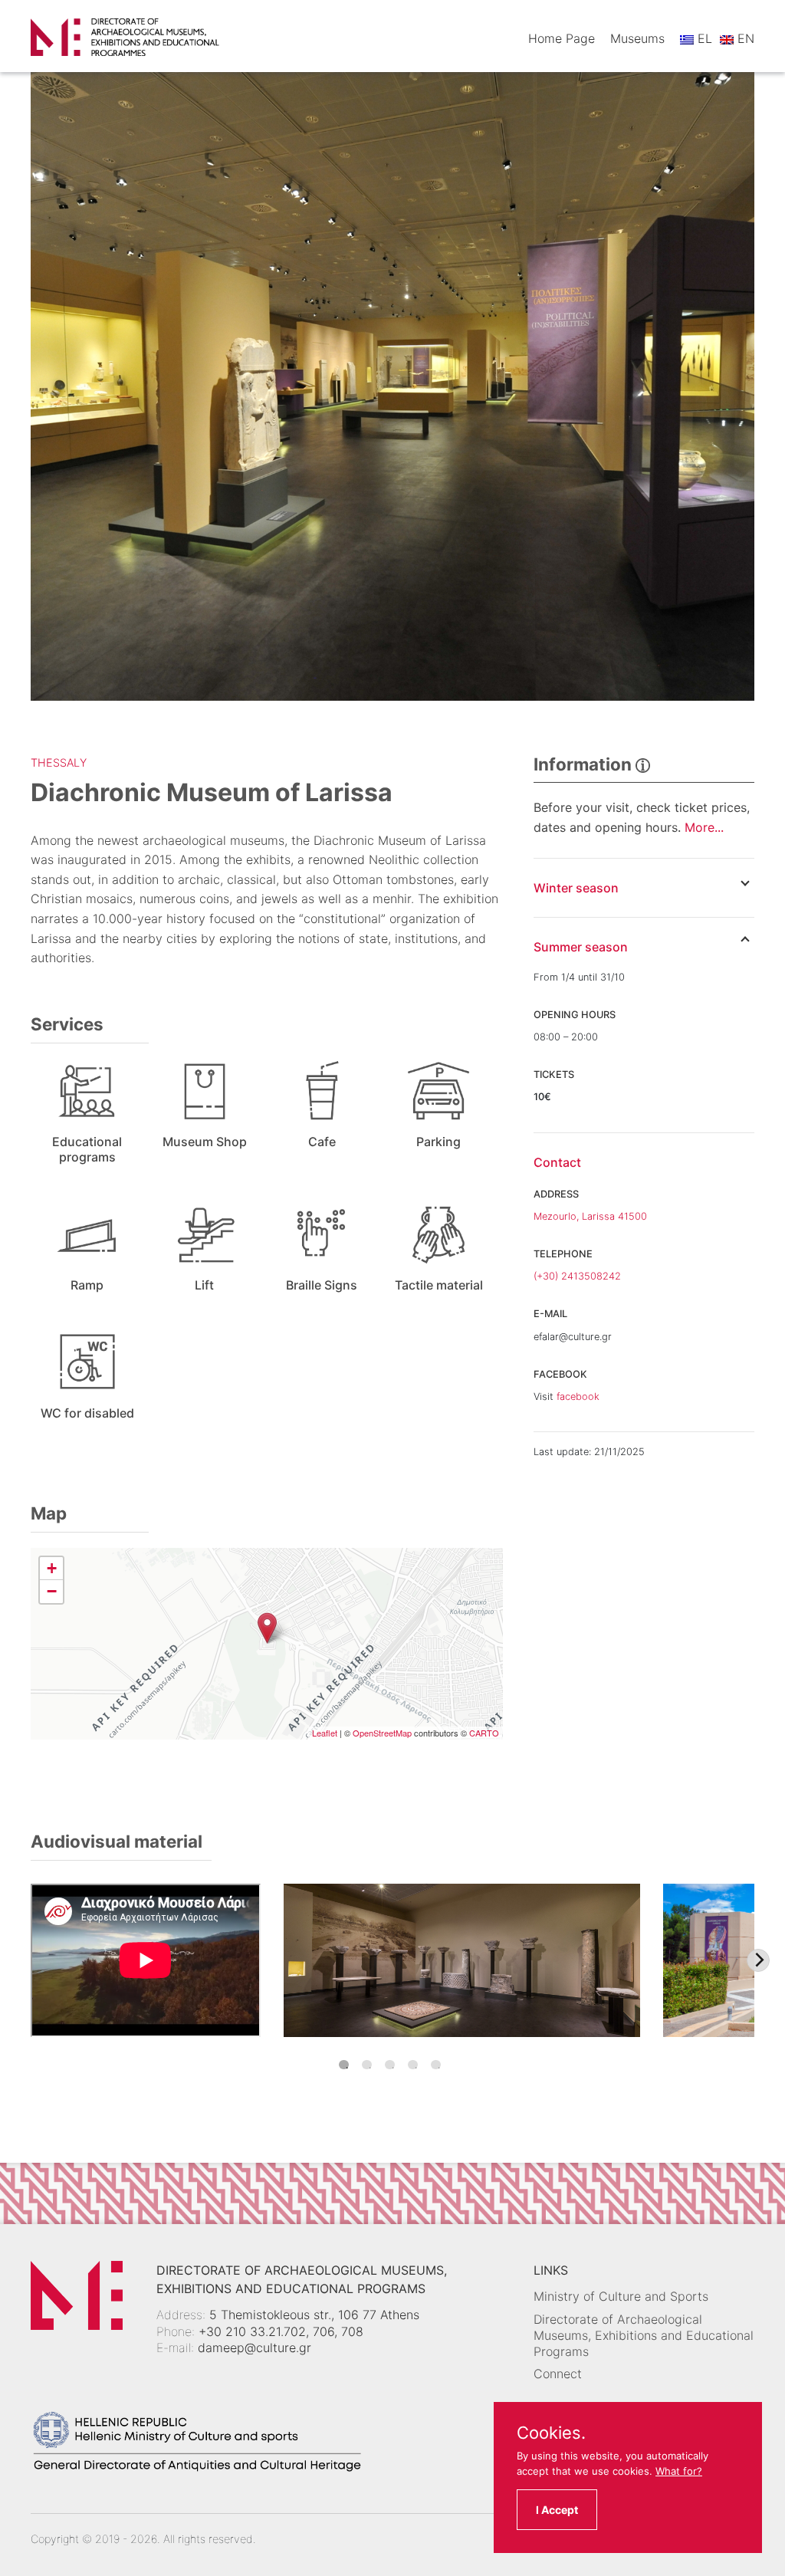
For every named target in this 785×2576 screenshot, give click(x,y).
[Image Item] (462, 1960)
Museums (637, 38)
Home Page (562, 38)
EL (703, 38)
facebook (578, 1396)
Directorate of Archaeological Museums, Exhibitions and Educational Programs (644, 2335)
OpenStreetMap (382, 1733)
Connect (558, 2374)
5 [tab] (436, 2065)
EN (744, 38)
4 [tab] (413, 2065)
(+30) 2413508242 (577, 1276)
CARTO (484, 1733)
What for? (679, 2471)
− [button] (52, 1591)
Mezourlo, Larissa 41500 (590, 1216)
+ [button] (52, 1568)
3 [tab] (390, 2065)
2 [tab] (367, 2065)
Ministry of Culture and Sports (621, 2296)
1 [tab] (344, 2065)
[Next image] (758, 1960)
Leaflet (325, 1733)
